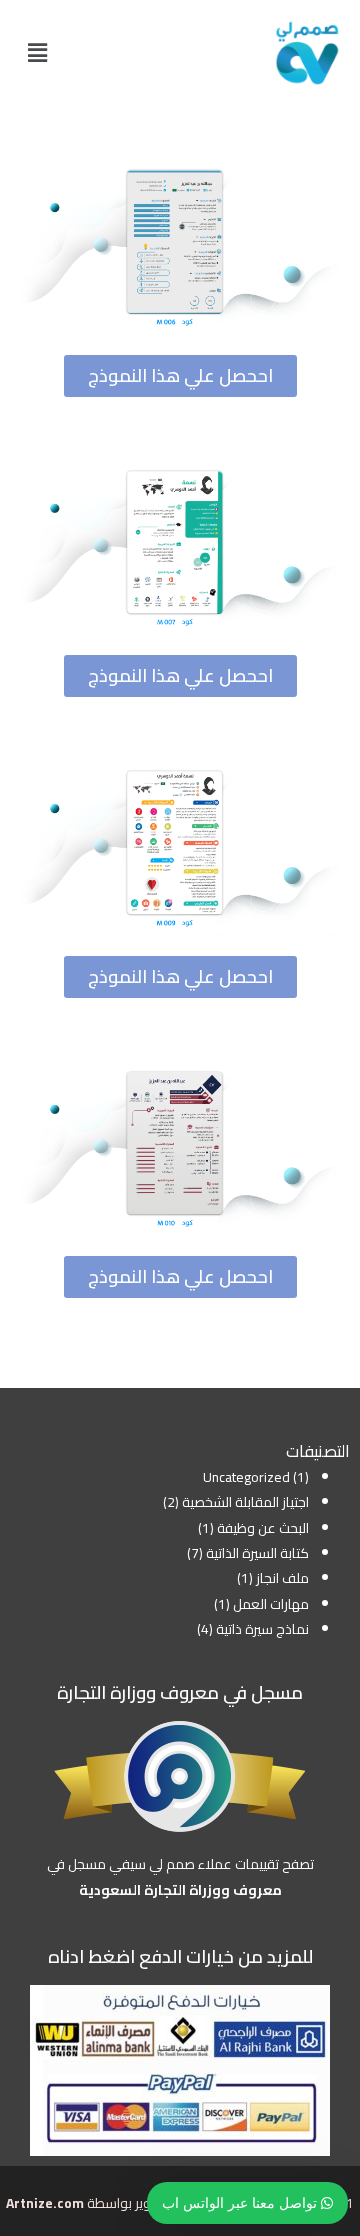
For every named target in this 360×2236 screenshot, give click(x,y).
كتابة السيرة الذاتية (257, 1553)
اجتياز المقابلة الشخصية (245, 1502)
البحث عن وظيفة (263, 1528)
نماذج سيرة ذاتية (262, 1629)
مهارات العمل (271, 1604)
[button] (37, 52)
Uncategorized (246, 1477)
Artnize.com (45, 2203)
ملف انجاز (282, 1578)
